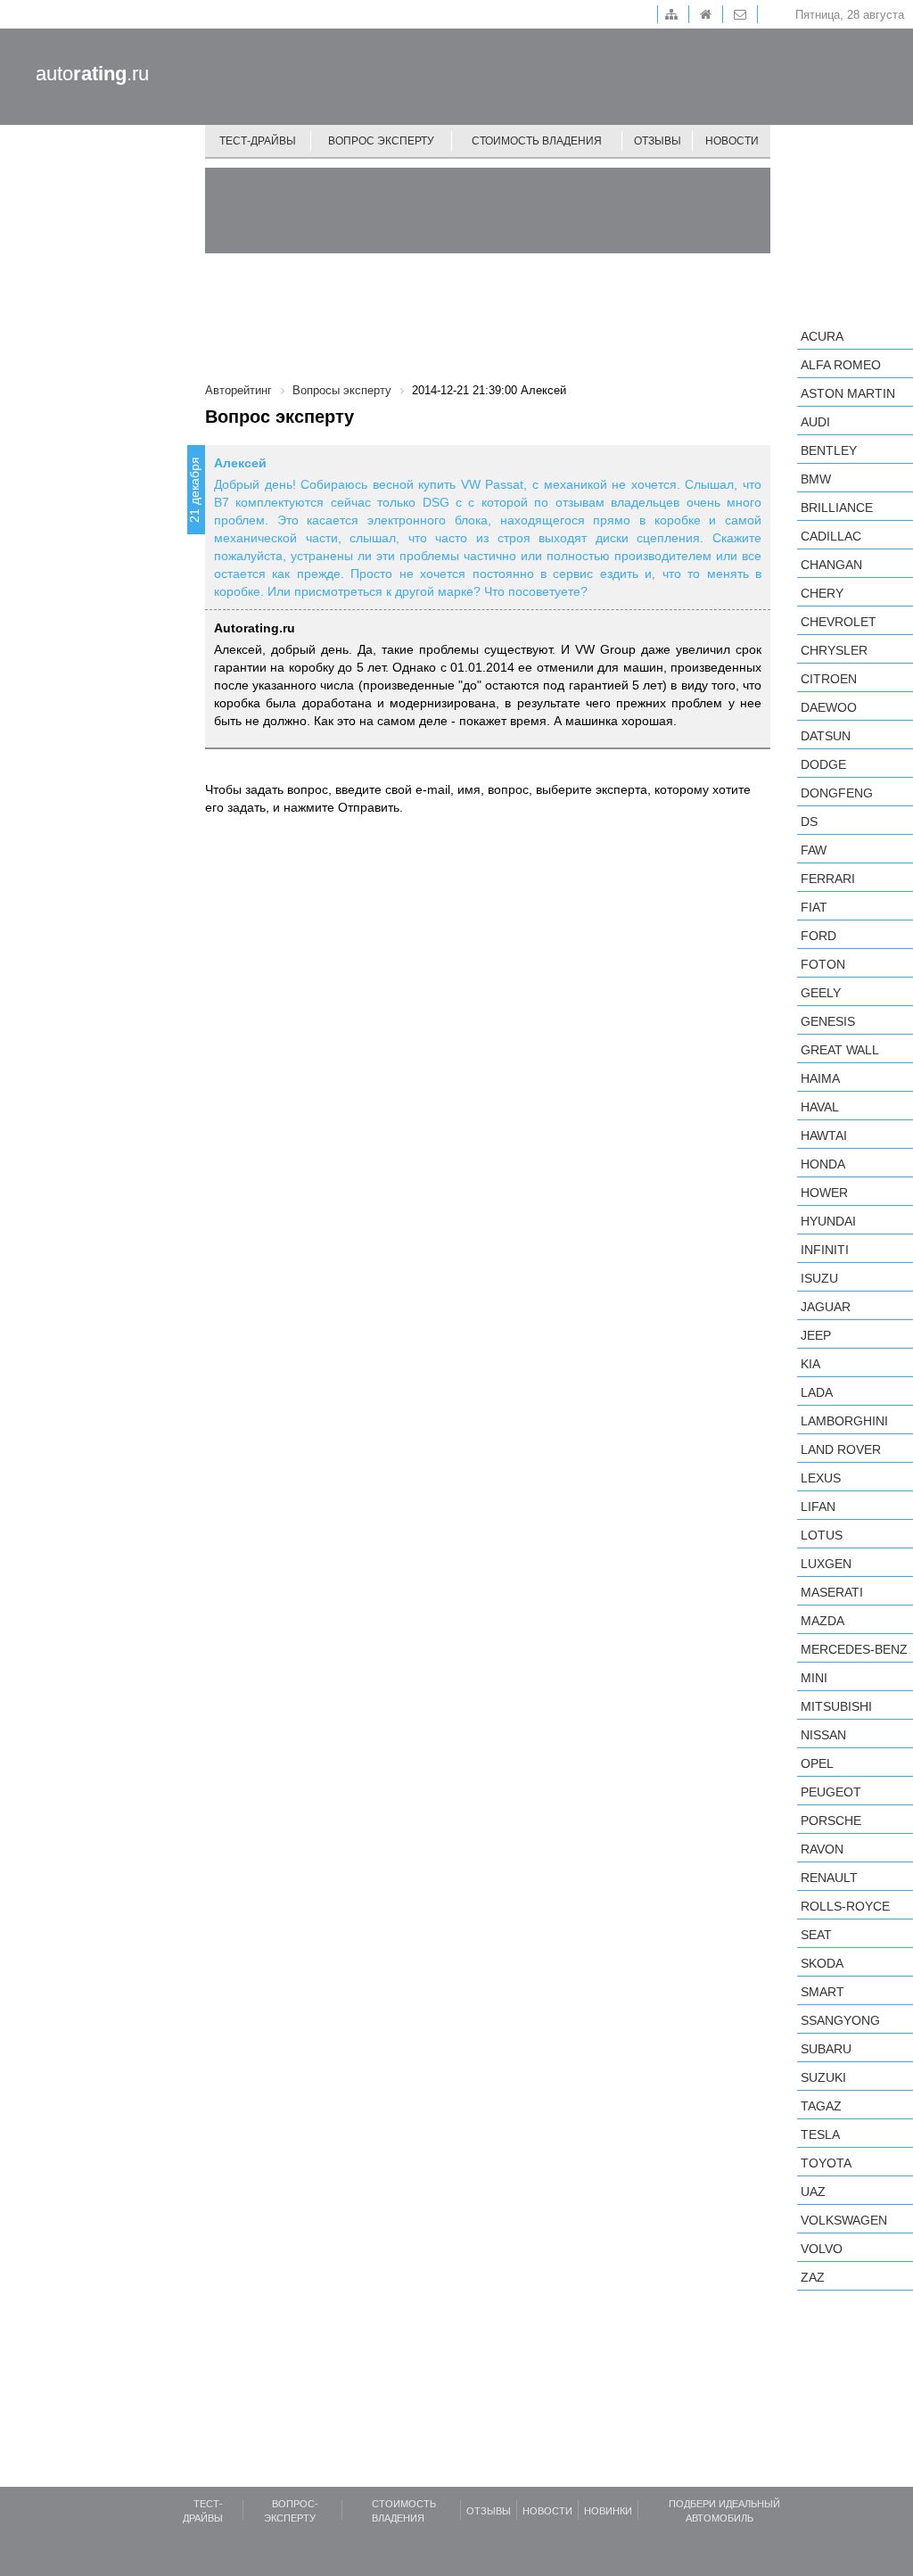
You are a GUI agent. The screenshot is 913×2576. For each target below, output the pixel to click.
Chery (822, 593)
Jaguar (826, 1307)
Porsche (831, 1821)
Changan (831, 565)
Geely (821, 993)
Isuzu (819, 1278)
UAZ (813, 2192)
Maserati (832, 1592)
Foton (823, 964)
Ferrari (828, 879)
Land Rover (841, 1449)
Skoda (822, 1963)
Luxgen (826, 1564)
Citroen (829, 679)
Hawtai (824, 1135)
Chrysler (834, 650)
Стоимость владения (537, 141)
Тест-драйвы (258, 141)
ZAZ (813, 2277)
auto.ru (92, 74)
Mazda (823, 1621)
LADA (817, 1392)
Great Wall (840, 1050)
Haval (820, 1107)
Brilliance (837, 508)
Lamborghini (844, 1421)
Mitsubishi (836, 1706)
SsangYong (840, 2020)
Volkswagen (844, 2220)
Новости (732, 141)
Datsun (826, 736)
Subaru (826, 2049)
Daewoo (829, 707)
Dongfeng (837, 793)
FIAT (814, 907)
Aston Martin (848, 393)
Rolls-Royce (845, 1906)
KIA (810, 1364)
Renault (829, 1878)
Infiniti (825, 1250)
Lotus (822, 1535)
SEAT (816, 1935)
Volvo (822, 2249)
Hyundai (828, 1221)
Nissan (823, 1735)
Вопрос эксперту (381, 141)
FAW (814, 850)
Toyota (826, 2163)
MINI (814, 1678)
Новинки (608, 2511)
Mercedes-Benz (854, 1649)
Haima (820, 1078)
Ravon (822, 1849)
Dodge (823, 764)
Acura (822, 336)
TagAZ (821, 2106)
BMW (816, 479)
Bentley (829, 450)
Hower (824, 1193)
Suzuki (823, 2077)
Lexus (821, 1478)
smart (823, 1992)
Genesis (828, 1021)
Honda (823, 1164)
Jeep (816, 1335)
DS (809, 822)
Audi (815, 422)
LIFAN (818, 1507)
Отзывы (658, 141)
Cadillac (831, 536)
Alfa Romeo (841, 365)
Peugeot (831, 1792)
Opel (817, 1763)
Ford (818, 936)
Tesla (820, 2134)
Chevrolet (839, 622)
